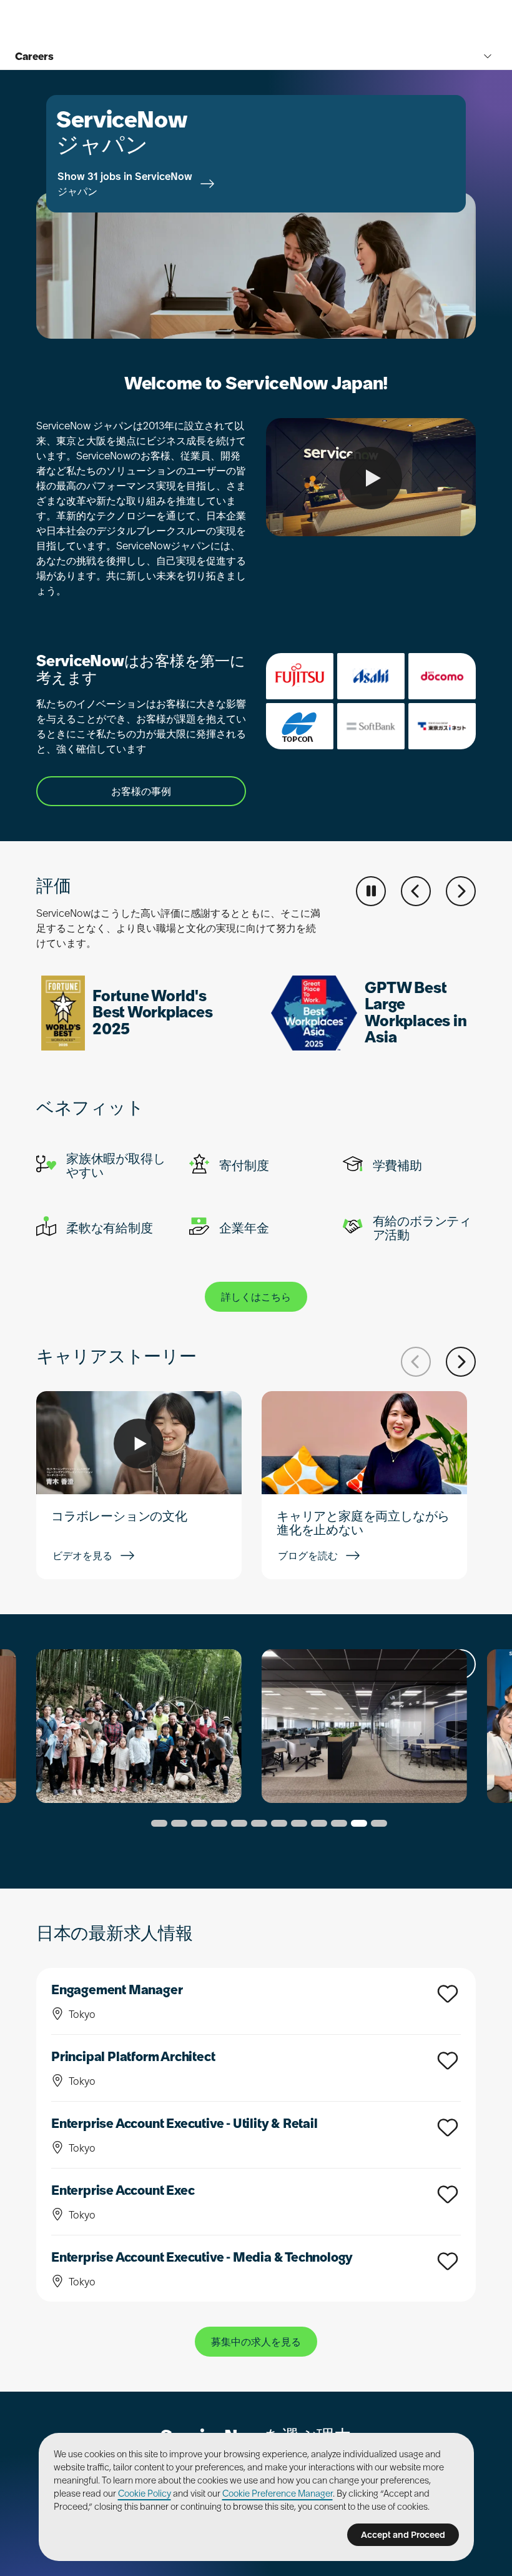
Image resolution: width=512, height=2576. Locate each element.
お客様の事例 (141, 791)
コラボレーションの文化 (119, 1516)
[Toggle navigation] (488, 56)
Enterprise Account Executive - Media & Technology (202, 2257)
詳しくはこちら (256, 1297)
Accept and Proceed (403, 2535)
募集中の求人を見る (256, 2342)
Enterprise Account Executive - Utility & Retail (185, 2124)
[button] (416, 891)
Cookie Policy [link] (145, 2494)
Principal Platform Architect (133, 2057)
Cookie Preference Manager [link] (278, 2494)
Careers (34, 56)
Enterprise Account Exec (123, 2190)
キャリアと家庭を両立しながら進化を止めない (363, 1523)
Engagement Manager (117, 1990)
